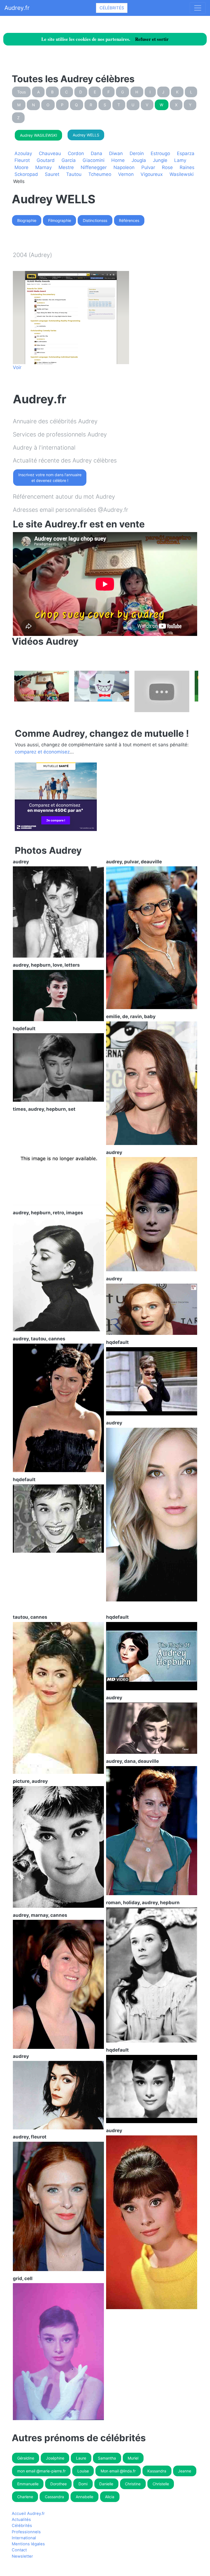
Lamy (180, 160)
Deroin (137, 153)
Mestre (66, 167)
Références (129, 220)
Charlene (25, 2497)
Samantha (107, 2458)
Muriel (133, 2458)
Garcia (69, 160)
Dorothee (59, 2484)
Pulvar (148, 167)
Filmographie (60, 220)
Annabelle (84, 2497)
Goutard (46, 160)
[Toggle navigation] (198, 8)
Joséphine (55, 2458)
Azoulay (23, 153)
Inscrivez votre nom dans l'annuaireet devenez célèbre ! (50, 478)
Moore (21, 167)
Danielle (106, 2484)
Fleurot (22, 160)
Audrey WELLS (86, 135)
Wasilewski (182, 174)
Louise (83, 2471)
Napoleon (124, 167)
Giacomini (94, 160)
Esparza (186, 153)
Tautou (74, 174)
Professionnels (26, 2532)
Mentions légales (28, 2544)
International (24, 2538)
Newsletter (22, 2556)
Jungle (160, 160)
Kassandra (157, 2471)
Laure (81, 2458)
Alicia (110, 2497)
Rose (167, 167)
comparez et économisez (42, 752)
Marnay (43, 167)
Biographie (27, 220)
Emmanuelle (28, 2484)
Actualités (21, 2520)
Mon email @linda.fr (118, 2471)
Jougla (139, 160)
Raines (187, 167)
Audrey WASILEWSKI (39, 135)
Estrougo (160, 153)
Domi (83, 2484)
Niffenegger (94, 167)
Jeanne (185, 2471)
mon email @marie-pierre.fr (41, 2471)
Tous (21, 92)
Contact (19, 2550)
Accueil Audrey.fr (28, 2514)
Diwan (116, 153)
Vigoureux (152, 174)
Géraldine (26, 2458)
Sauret (52, 174)
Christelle (161, 2484)
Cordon (76, 153)
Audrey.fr (17, 8)
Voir (17, 367)
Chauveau (50, 153)
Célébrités (112, 8)
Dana (97, 153)
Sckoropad (26, 174)
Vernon (126, 174)
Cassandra (54, 2497)
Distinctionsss (95, 220)
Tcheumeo (100, 174)
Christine (133, 2484)
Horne (118, 160)
